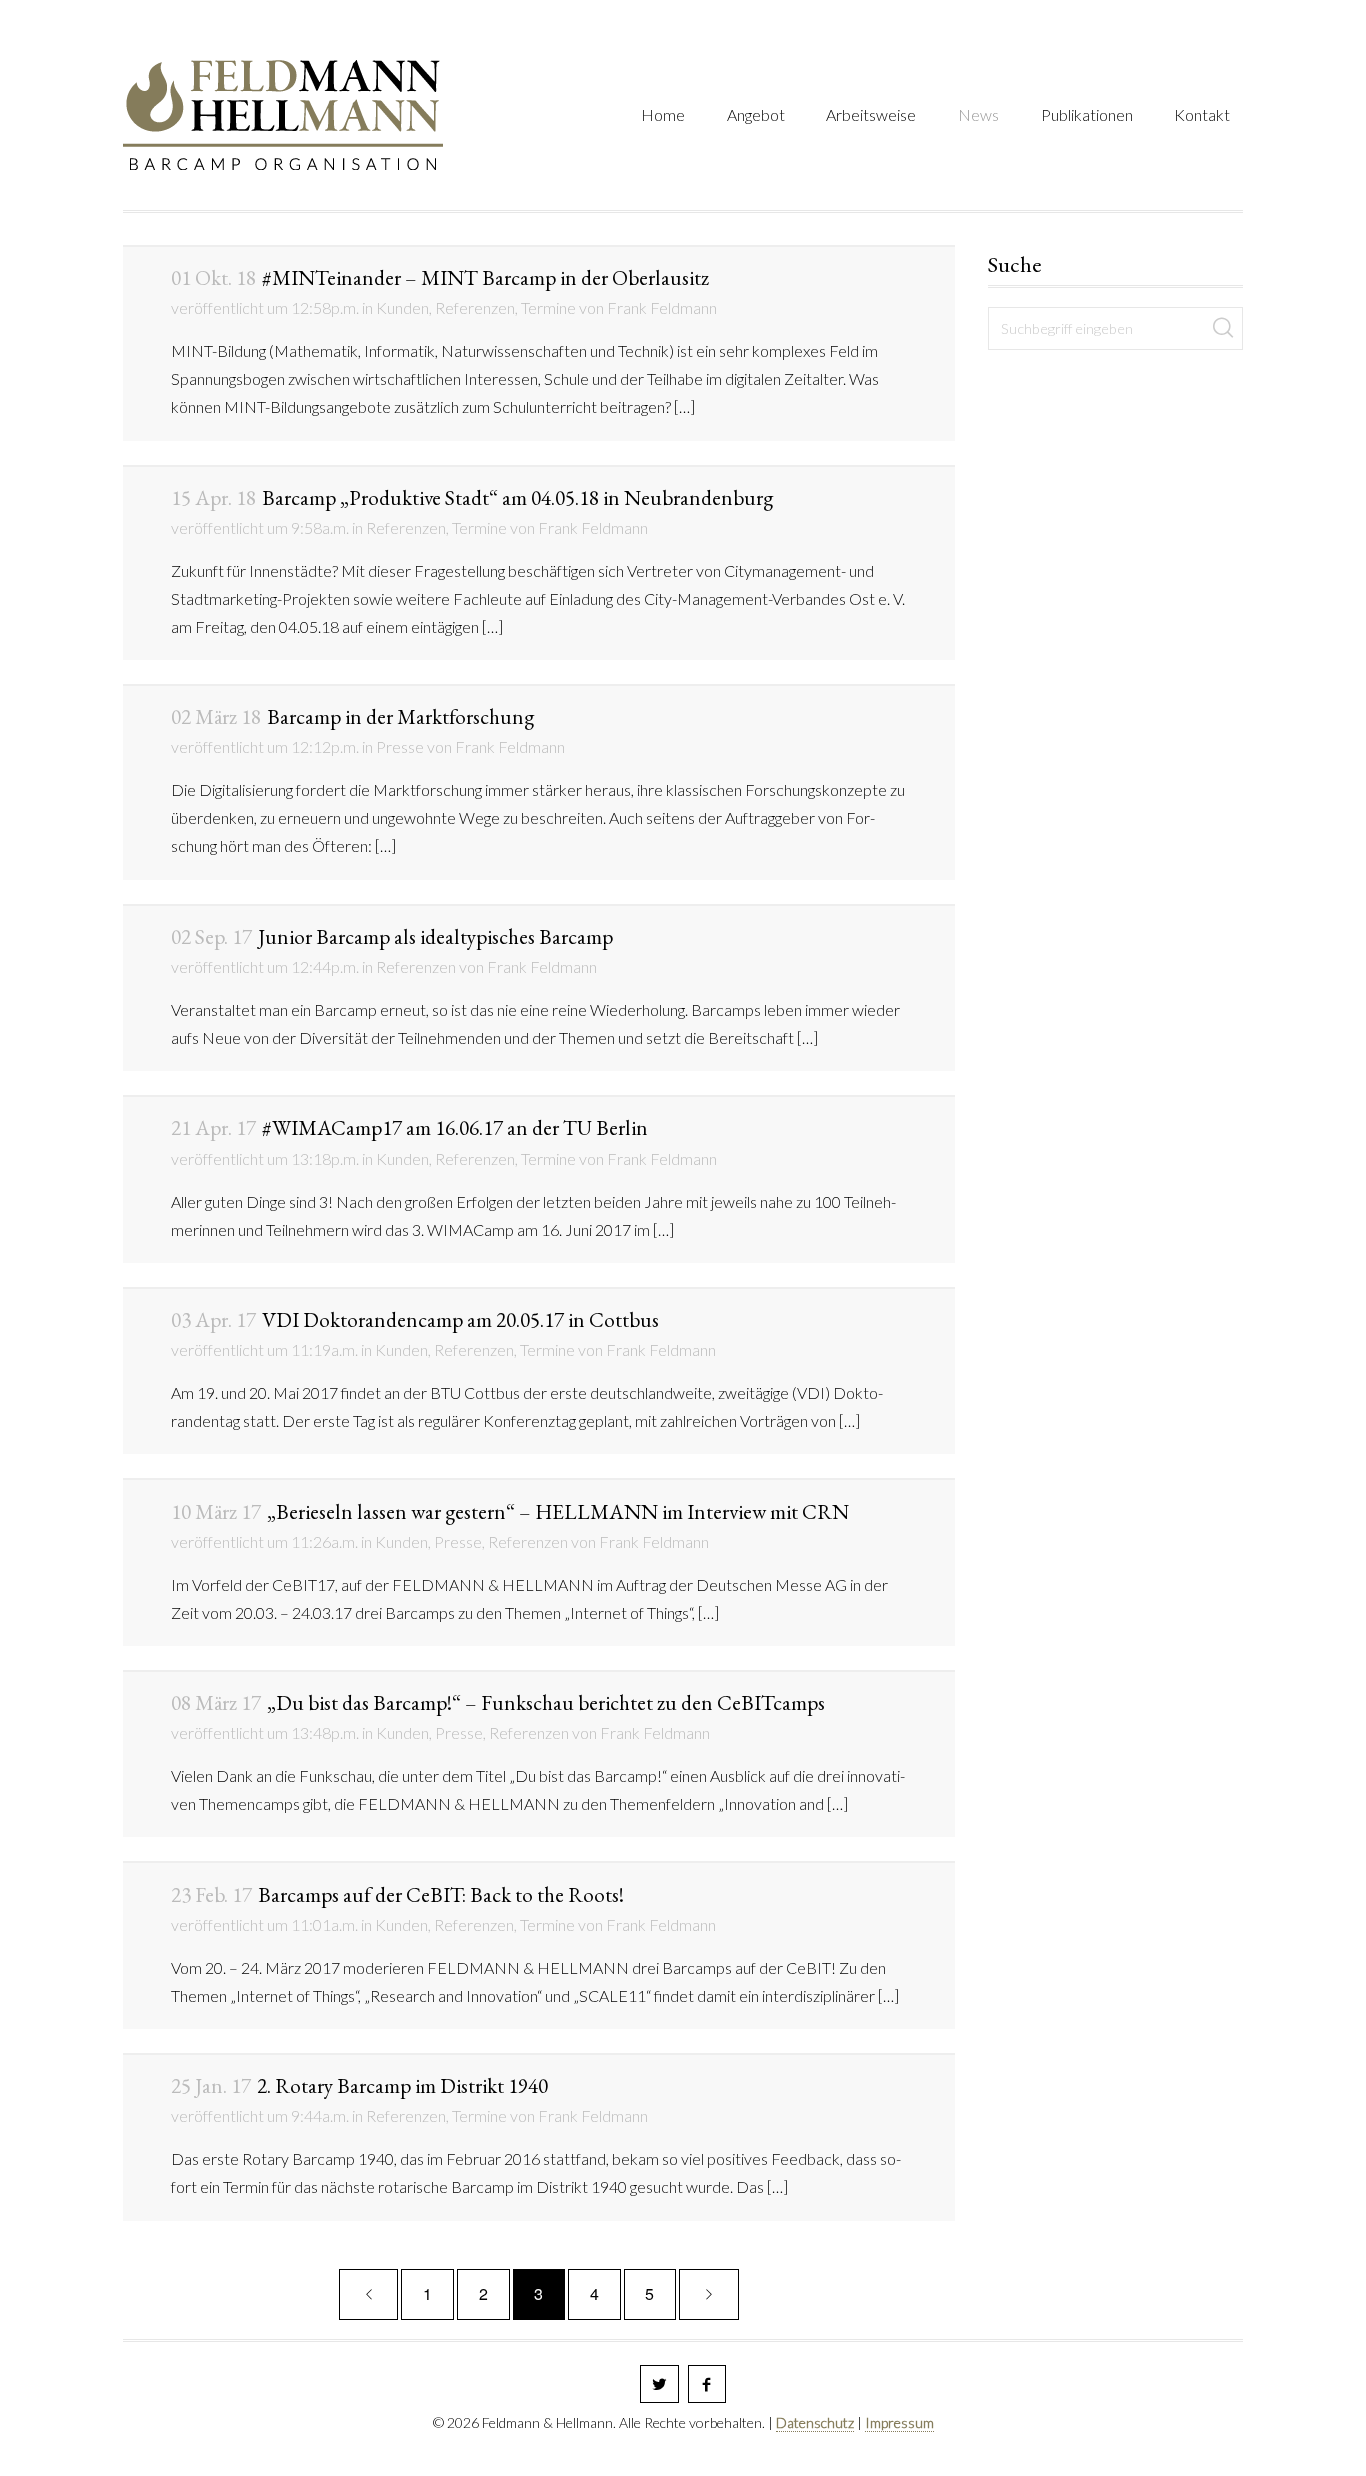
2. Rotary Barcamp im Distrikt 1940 (359, 2085)
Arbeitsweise (871, 114)
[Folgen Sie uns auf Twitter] (659, 2384)
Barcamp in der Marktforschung (352, 716)
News (978, 114)
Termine (548, 307)
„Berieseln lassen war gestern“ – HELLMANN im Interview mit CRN (510, 1511)
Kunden (402, 307)
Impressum (899, 2422)
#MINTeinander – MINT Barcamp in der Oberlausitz (440, 277)
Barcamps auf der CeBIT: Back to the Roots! (397, 1894)
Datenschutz (815, 2422)
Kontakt (1202, 114)
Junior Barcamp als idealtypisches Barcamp (392, 936)
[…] (684, 406)
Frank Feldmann (662, 307)
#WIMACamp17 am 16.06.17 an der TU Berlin (409, 1127)
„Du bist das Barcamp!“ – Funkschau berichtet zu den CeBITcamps (498, 1702)
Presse (400, 746)
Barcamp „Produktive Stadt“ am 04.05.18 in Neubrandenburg (472, 497)
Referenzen (475, 307)
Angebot (756, 114)
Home (663, 114)
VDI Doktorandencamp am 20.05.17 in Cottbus (415, 1319)
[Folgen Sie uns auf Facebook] (707, 2384)
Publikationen (1087, 114)
